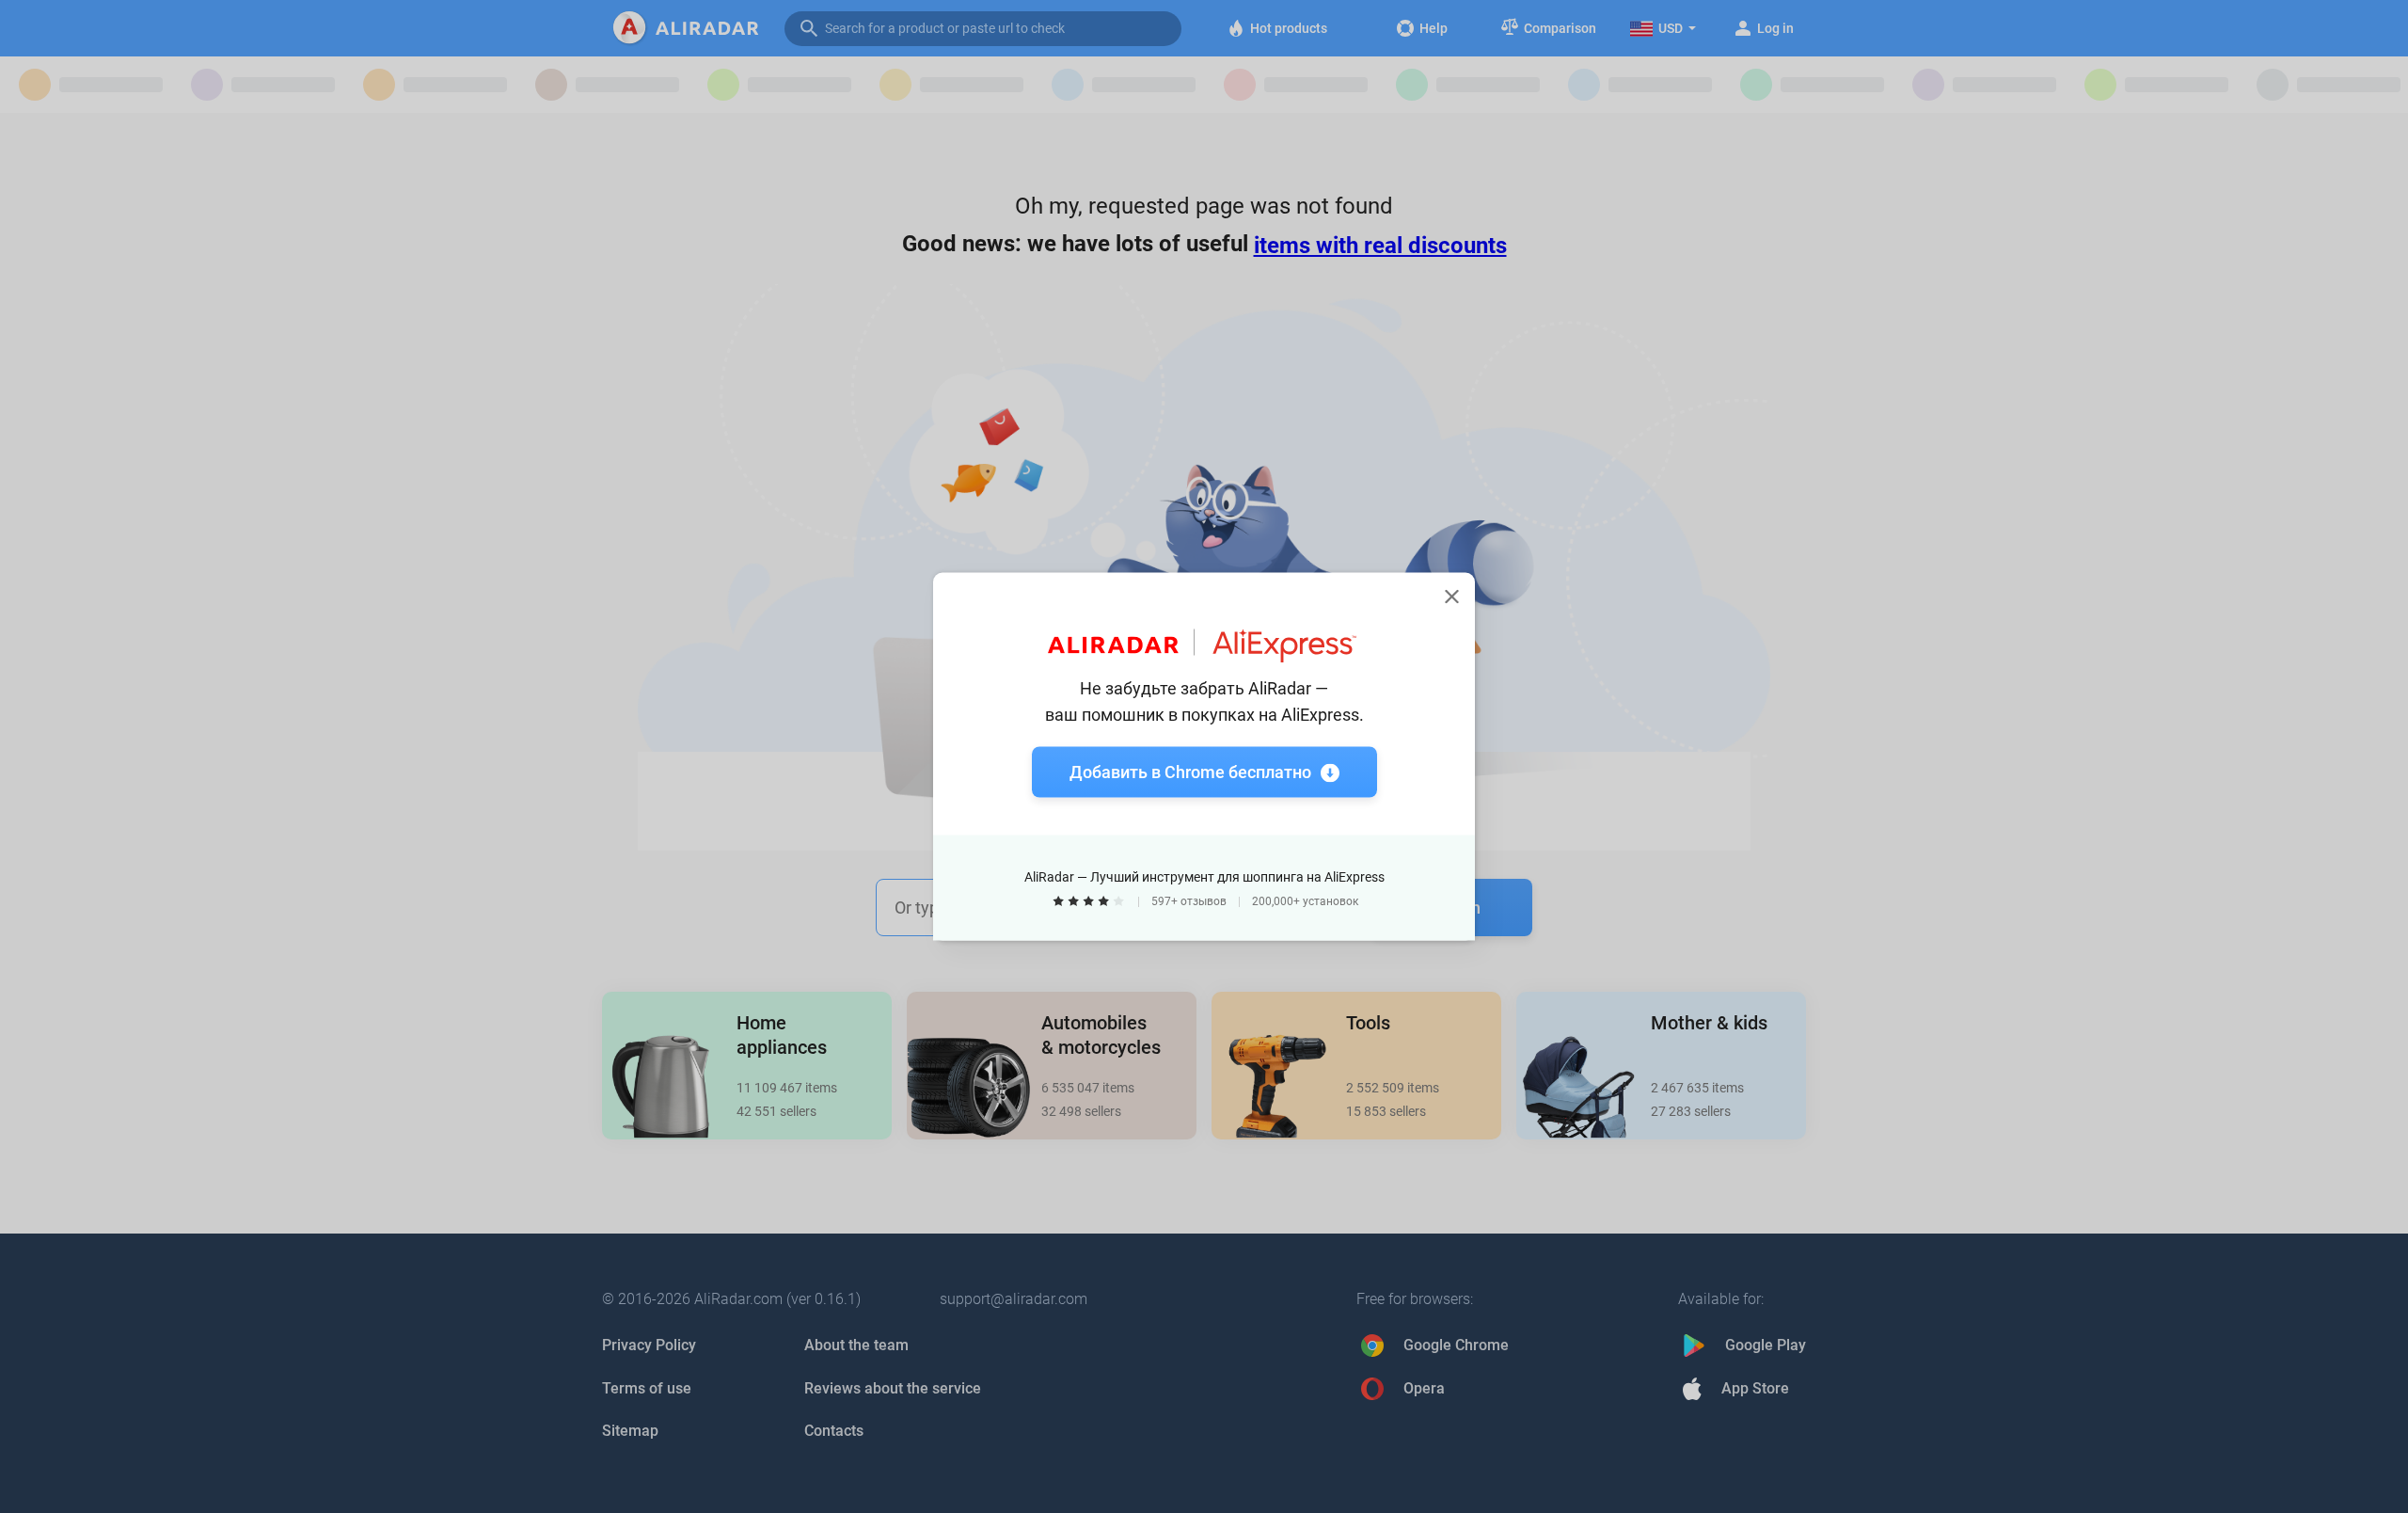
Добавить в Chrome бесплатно (1190, 772)
